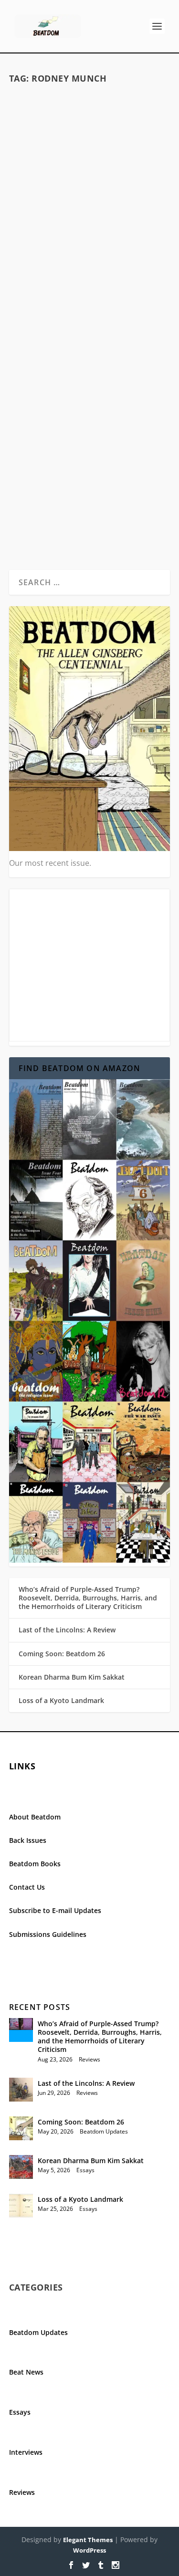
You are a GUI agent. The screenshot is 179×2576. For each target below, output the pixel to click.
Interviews (26, 2452)
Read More (47, 294)
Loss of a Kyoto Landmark (61, 1700)
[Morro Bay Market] (90, 374)
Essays (85, 2170)
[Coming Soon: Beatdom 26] (21, 2128)
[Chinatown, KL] (90, 140)
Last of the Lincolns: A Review (67, 1630)
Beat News (26, 2372)
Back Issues (28, 1840)
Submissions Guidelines (48, 1934)
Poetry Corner (131, 218)
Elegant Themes (88, 2540)
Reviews (89, 2059)
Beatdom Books (35, 1864)
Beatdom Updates (104, 2131)
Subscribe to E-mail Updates (55, 1910)
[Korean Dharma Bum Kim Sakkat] (21, 2167)
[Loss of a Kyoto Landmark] (21, 2206)
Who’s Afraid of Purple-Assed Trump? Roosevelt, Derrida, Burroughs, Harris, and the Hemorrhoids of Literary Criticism (88, 1598)
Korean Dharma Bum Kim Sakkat (72, 1677)
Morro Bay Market (89, 436)
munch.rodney (47, 218)
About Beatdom (35, 1817)
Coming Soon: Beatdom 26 (62, 1654)
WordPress (89, 2550)
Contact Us (27, 1887)
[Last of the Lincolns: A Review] (21, 2090)
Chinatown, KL (89, 203)
